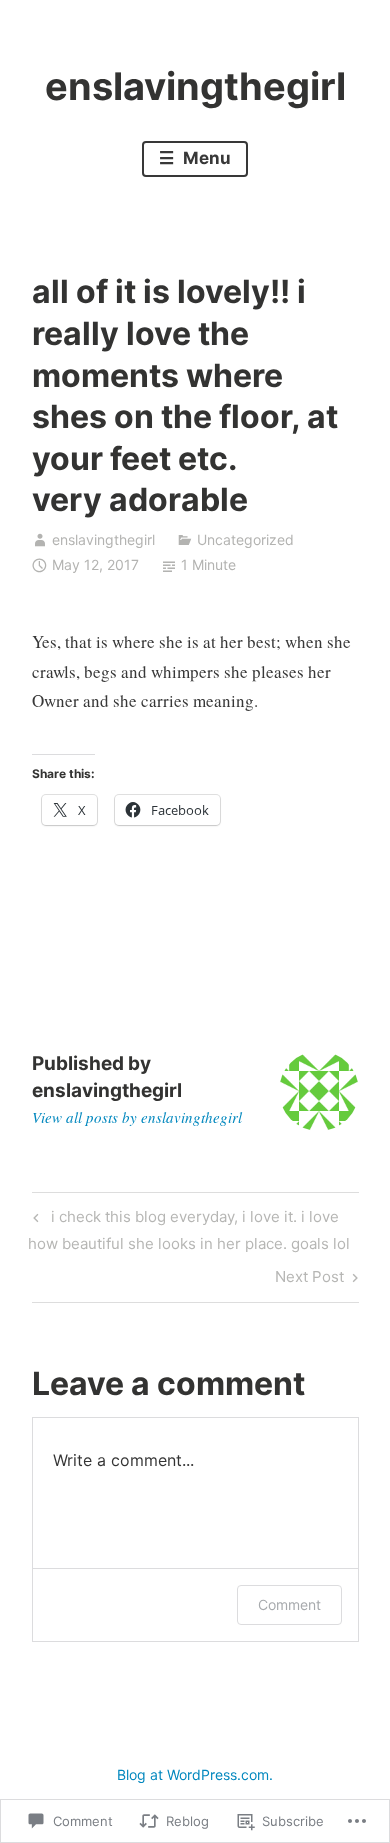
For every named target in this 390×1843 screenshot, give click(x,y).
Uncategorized (245, 539)
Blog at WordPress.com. (195, 1774)
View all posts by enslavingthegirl (137, 1117)
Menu (205, 158)
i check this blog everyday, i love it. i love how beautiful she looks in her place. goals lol (189, 1229)
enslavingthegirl (195, 86)
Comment (289, 1604)
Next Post (309, 1280)
